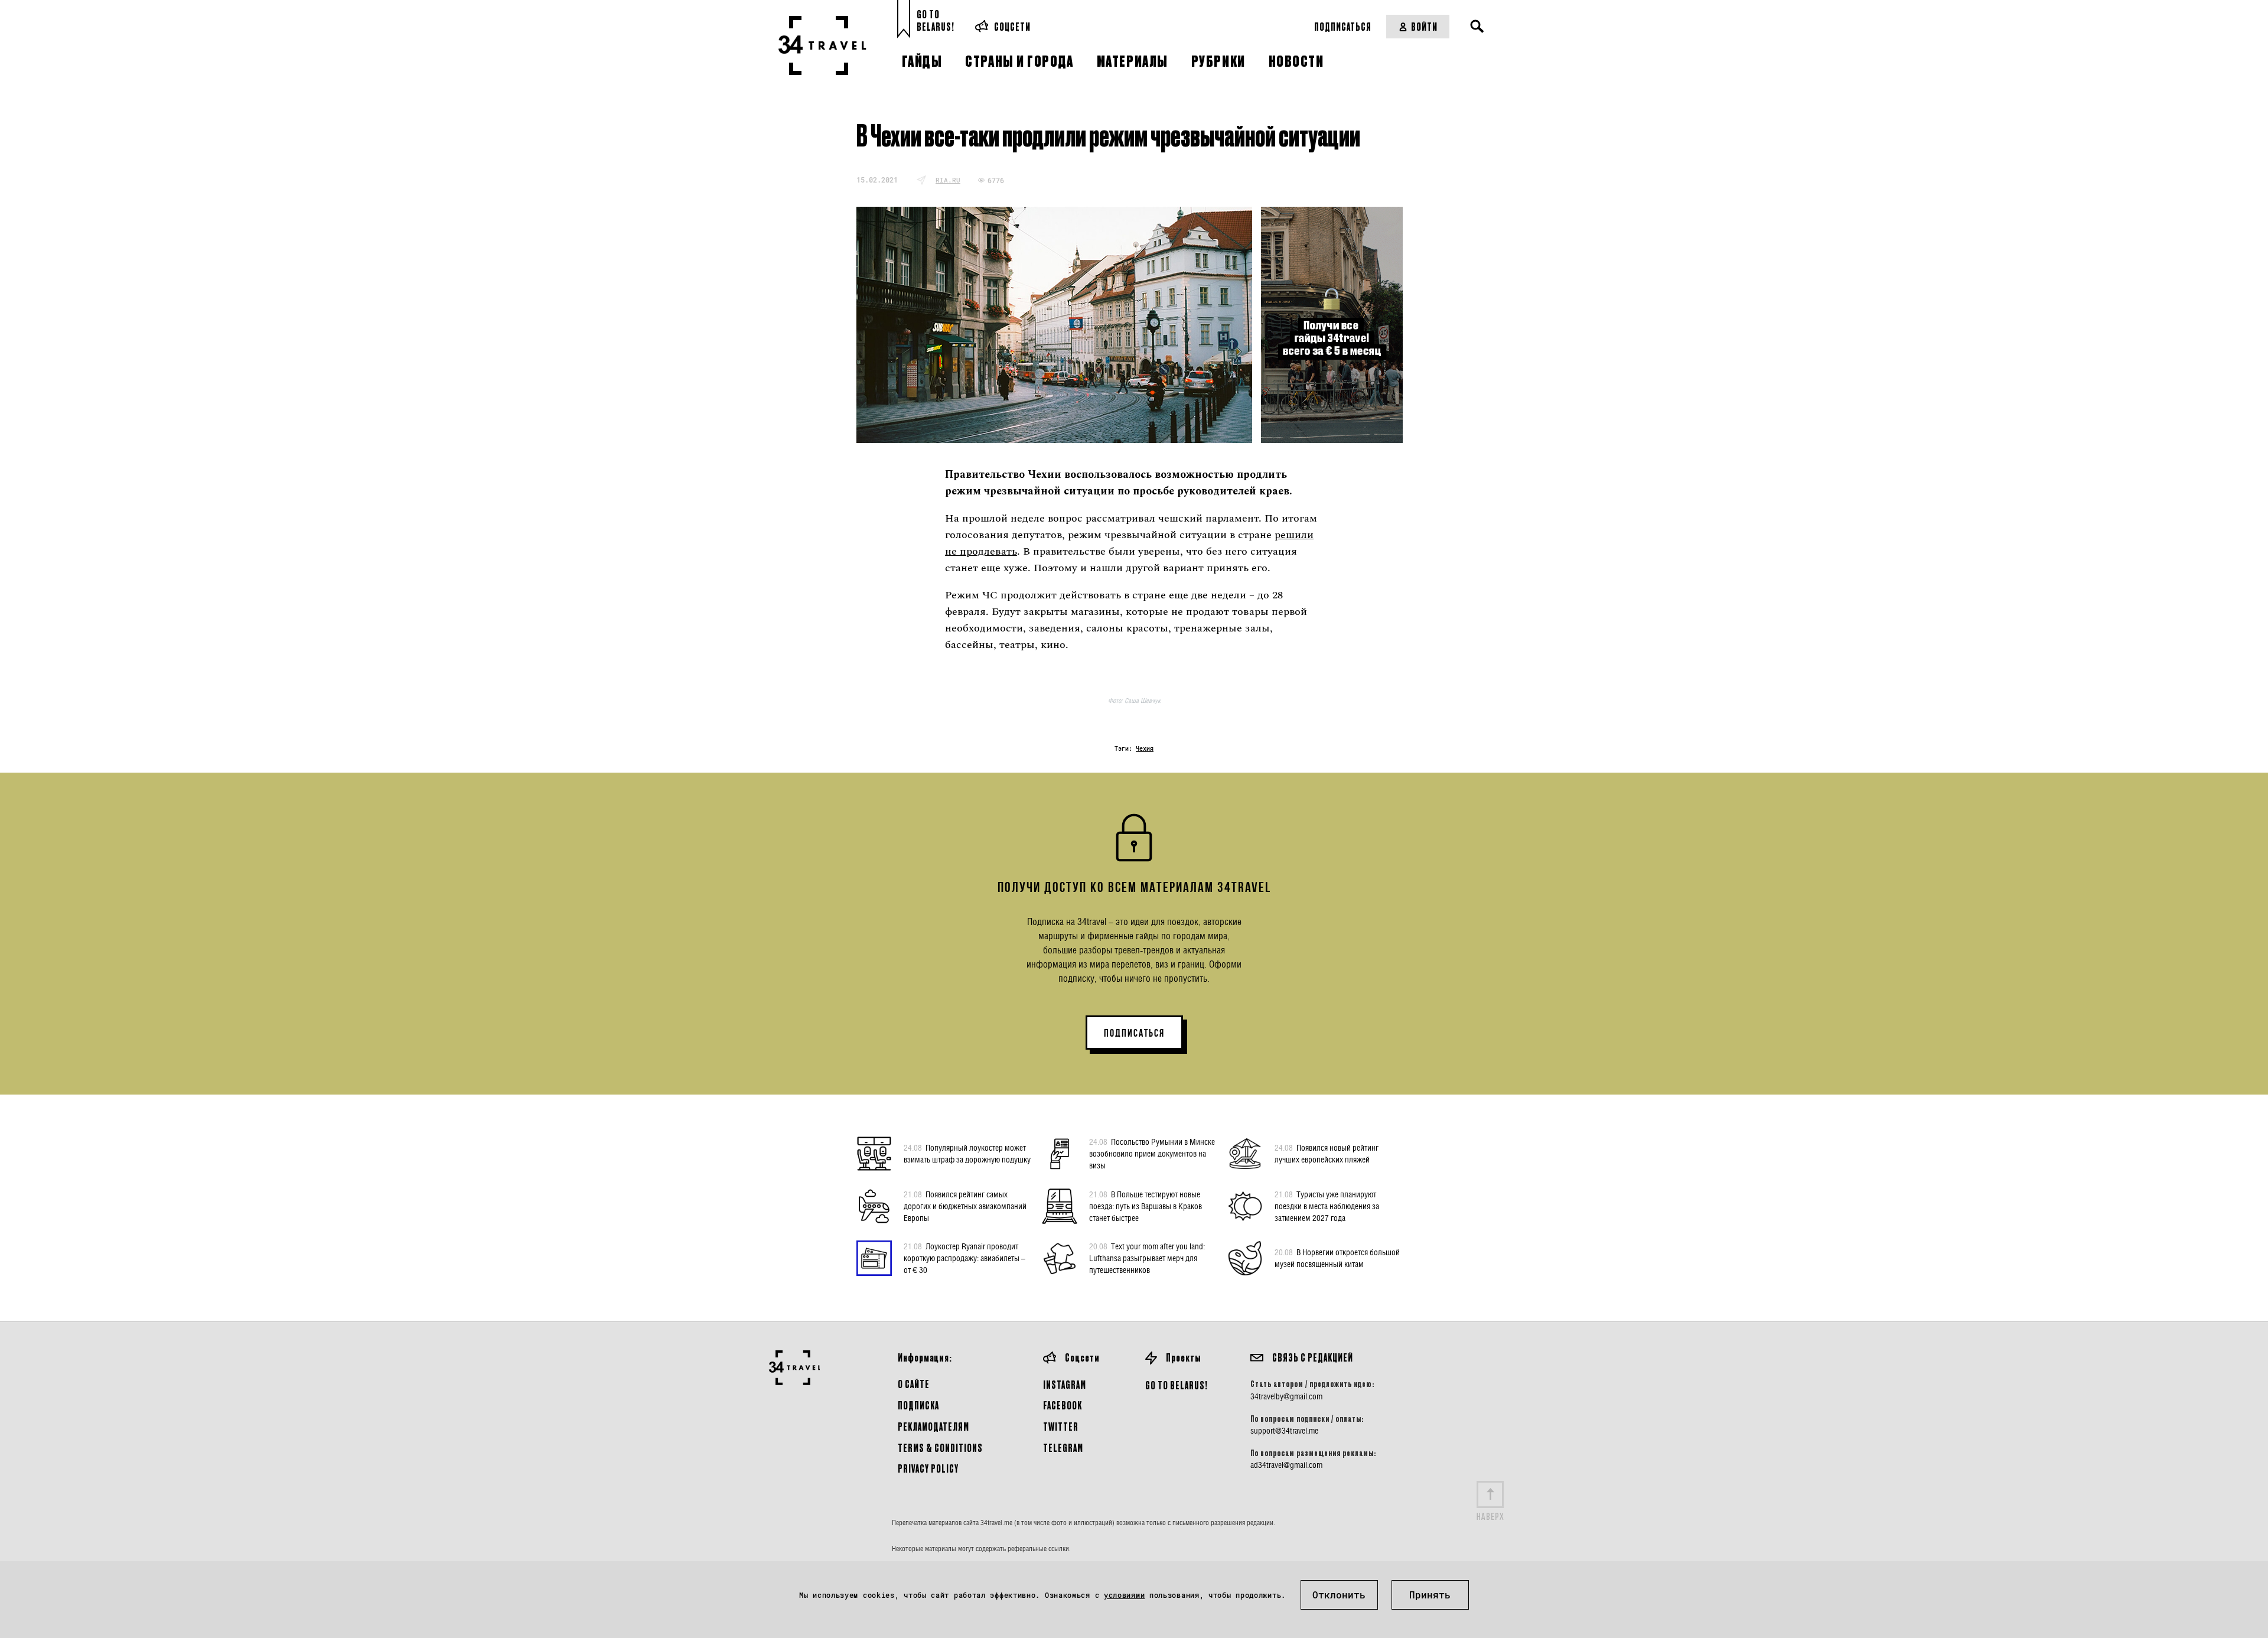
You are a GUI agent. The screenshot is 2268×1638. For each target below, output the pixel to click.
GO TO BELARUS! (1177, 1385)
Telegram (1063, 1448)
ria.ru (948, 180)
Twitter (1061, 1426)
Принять (1430, 1595)
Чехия (1145, 749)
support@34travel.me (1284, 1431)
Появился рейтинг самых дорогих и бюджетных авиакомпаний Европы (965, 1206)
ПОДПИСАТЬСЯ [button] (1134, 1033)
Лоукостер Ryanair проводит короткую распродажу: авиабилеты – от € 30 (964, 1258)
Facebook (1063, 1405)
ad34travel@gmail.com (1286, 1465)
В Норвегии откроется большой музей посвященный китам (1337, 1258)
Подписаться (1343, 26)
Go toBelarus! (936, 20)
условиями (1124, 1595)
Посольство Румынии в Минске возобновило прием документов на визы (1152, 1153)
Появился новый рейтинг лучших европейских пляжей (1327, 1153)
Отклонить (1339, 1595)
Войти (1424, 26)
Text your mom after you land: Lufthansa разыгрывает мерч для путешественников (1147, 1258)
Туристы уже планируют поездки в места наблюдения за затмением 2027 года (1327, 1206)
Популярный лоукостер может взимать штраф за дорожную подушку (967, 1153)
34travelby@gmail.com (1286, 1396)
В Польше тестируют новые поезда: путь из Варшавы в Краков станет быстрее (1146, 1206)
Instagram (1065, 1384)
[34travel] (822, 45)
